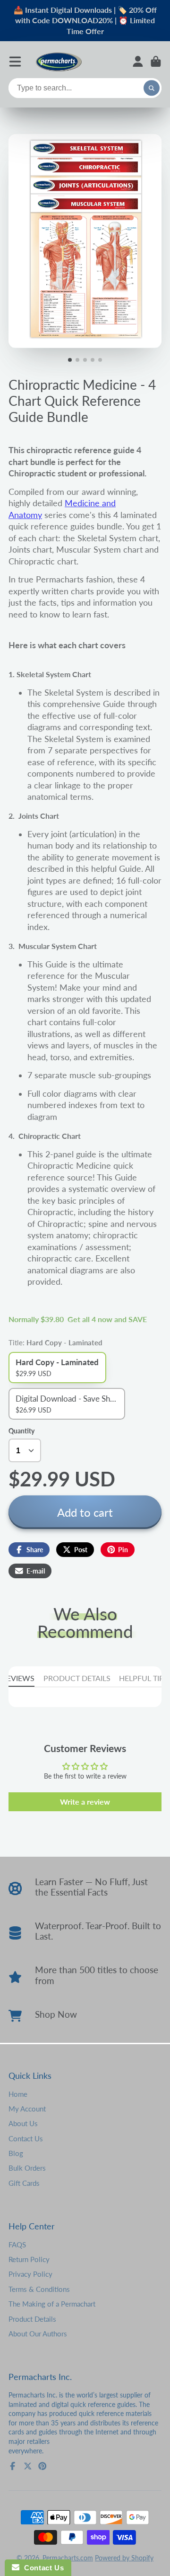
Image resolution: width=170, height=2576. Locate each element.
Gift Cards (24, 2183)
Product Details (32, 2319)
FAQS (17, 2245)
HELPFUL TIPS (144, 1678)
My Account (27, 2109)
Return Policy (29, 2259)
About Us (23, 2123)
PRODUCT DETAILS (77, 1678)
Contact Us (26, 2138)
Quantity (21, 1431)
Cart (156, 62)
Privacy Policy (30, 2274)
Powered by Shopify (124, 2558)
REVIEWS (18, 1678)
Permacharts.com (68, 2558)
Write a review (85, 1802)
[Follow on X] (28, 2466)
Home (18, 2094)
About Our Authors (38, 2334)
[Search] (152, 88)
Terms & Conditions (39, 2289)
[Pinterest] (42, 2466)
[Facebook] (13, 2466)
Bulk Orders (27, 2168)
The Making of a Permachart (52, 2304)
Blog (16, 2153)
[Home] (59, 61)
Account (138, 62)
